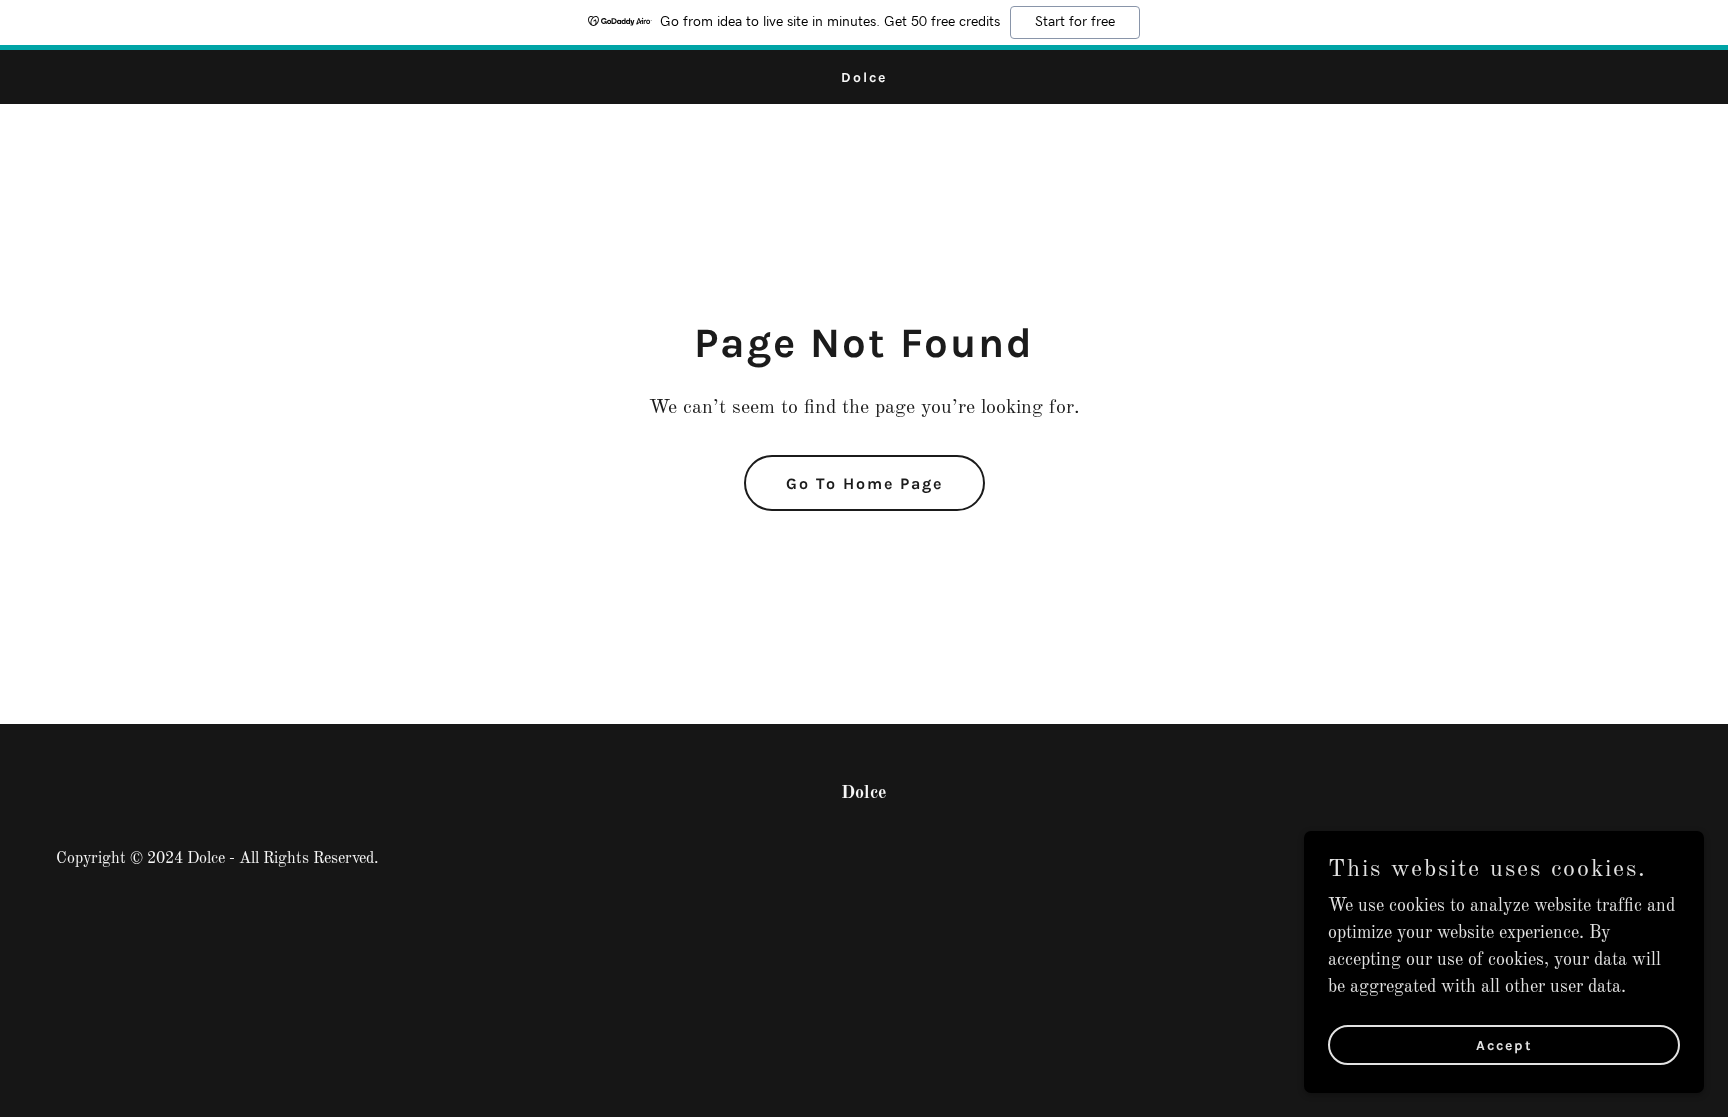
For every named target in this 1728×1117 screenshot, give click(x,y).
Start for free (1075, 22)
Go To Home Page (864, 483)
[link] (864, 77)
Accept (1504, 1045)
